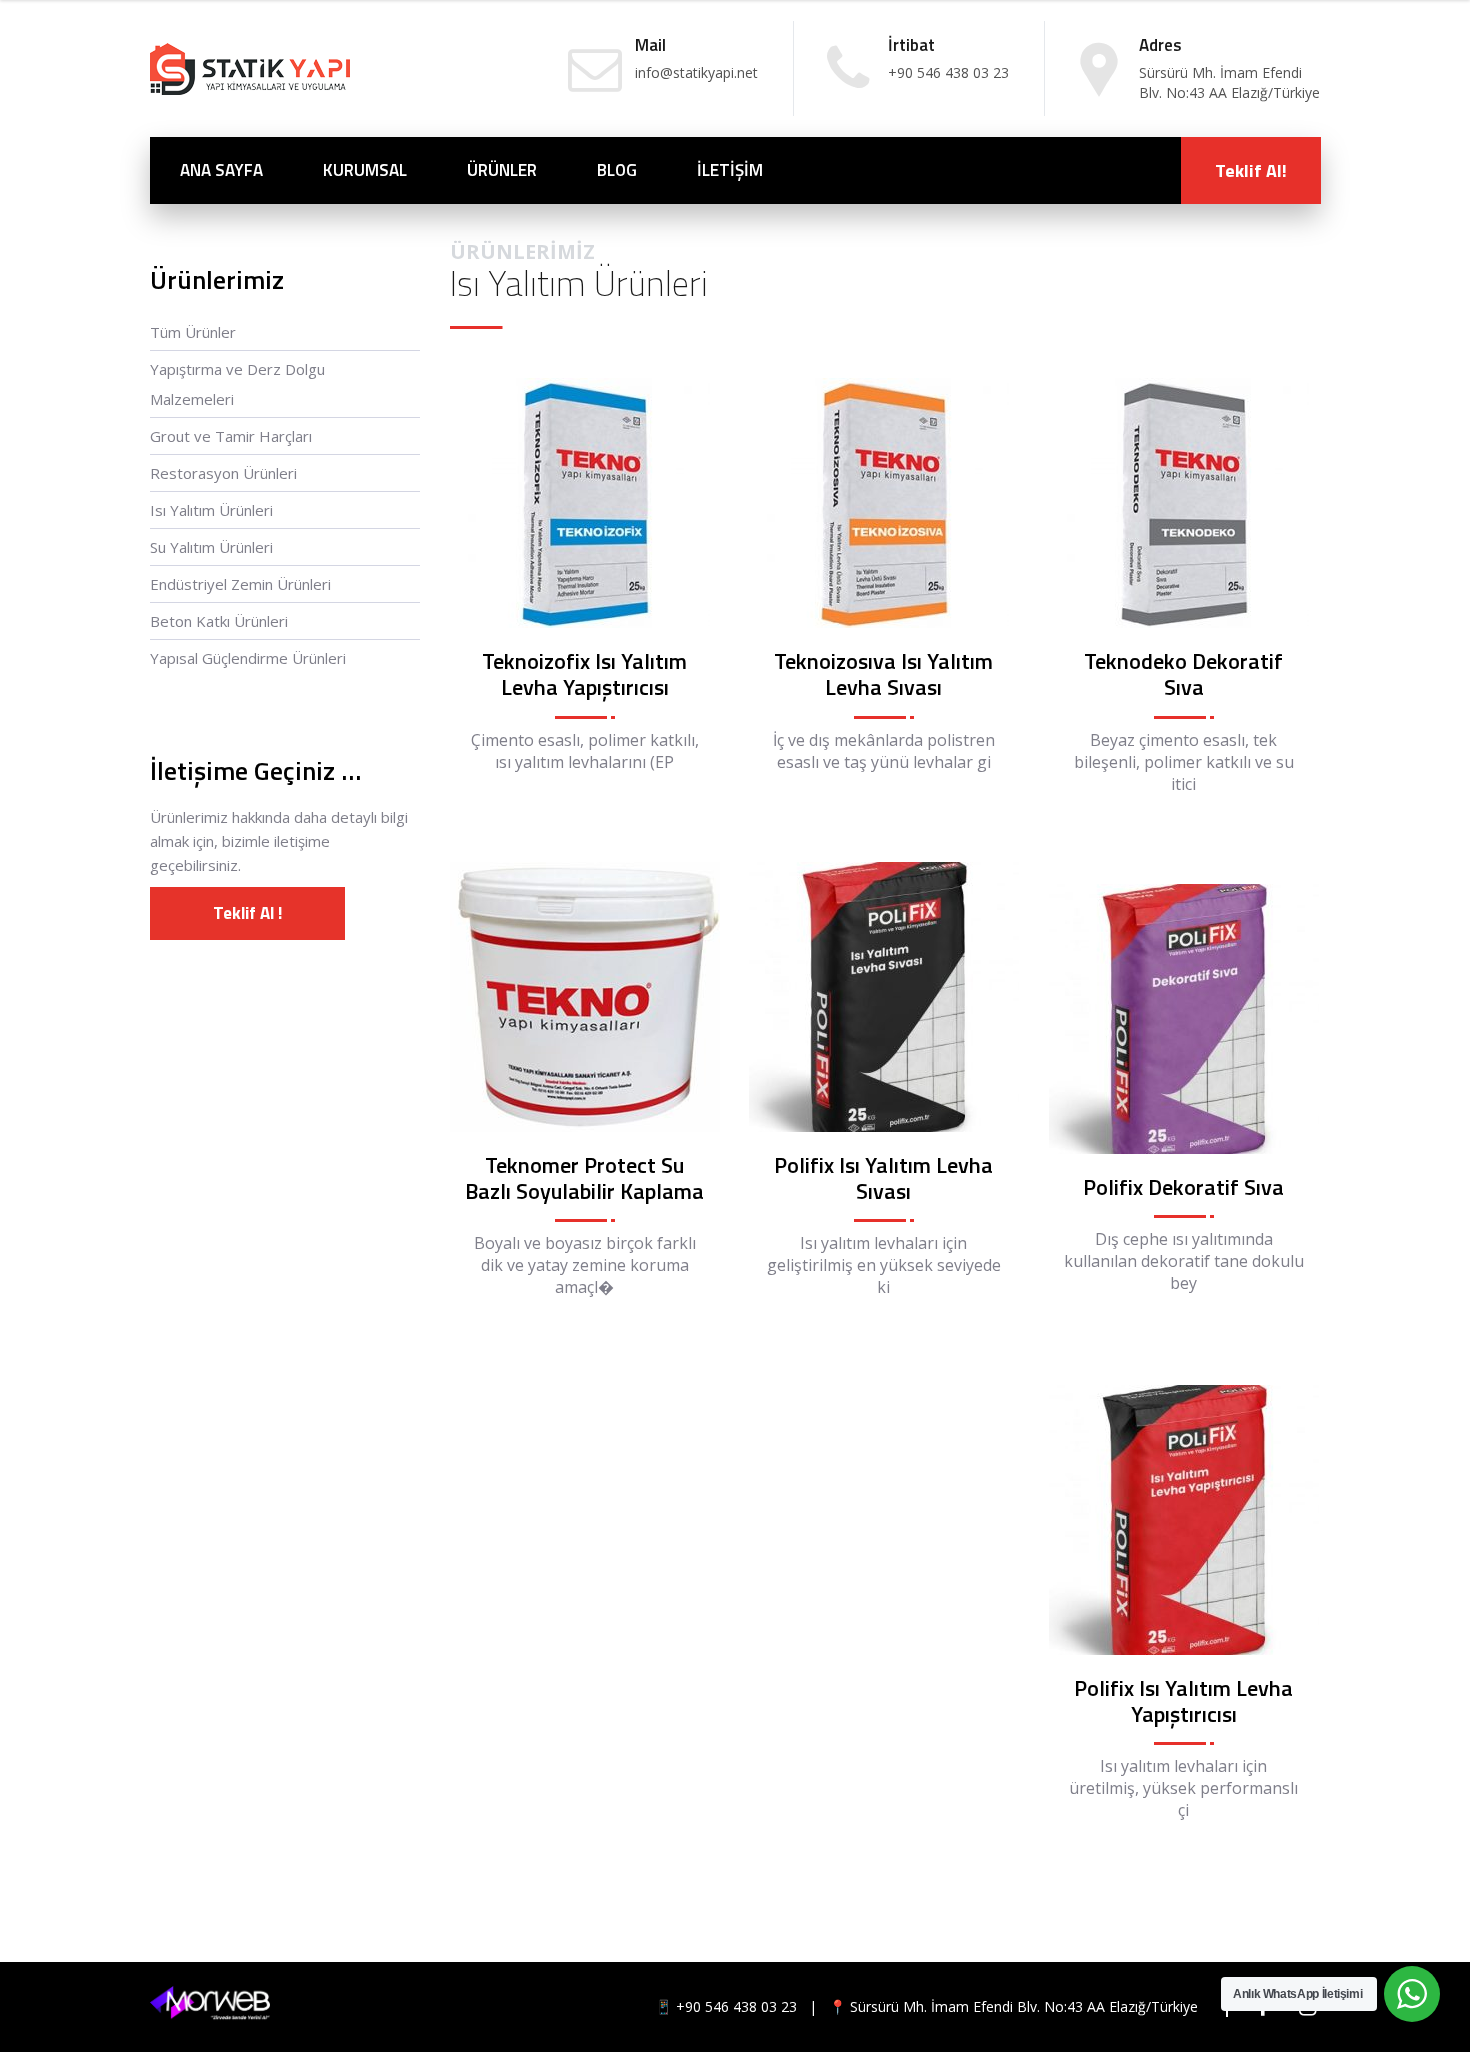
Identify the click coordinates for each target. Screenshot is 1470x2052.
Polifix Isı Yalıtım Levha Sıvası (883, 1178)
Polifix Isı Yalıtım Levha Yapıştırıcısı (1183, 1701)
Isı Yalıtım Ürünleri (211, 510)
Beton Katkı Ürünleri (219, 621)
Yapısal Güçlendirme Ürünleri (248, 658)
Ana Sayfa (221, 170)
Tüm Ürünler (193, 332)
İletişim (730, 170)
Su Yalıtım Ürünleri (211, 547)
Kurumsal (365, 170)
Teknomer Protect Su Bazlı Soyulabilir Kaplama (584, 1178)
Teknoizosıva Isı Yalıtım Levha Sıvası (883, 674)
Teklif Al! (1251, 170)
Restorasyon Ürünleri (223, 473)
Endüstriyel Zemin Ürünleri (240, 584)
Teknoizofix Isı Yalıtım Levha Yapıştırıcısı (584, 674)
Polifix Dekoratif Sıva (1183, 1187)
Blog (617, 170)
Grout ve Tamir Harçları (231, 436)
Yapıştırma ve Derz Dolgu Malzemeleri (237, 384)
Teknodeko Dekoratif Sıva (1183, 674)
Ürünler (502, 170)
